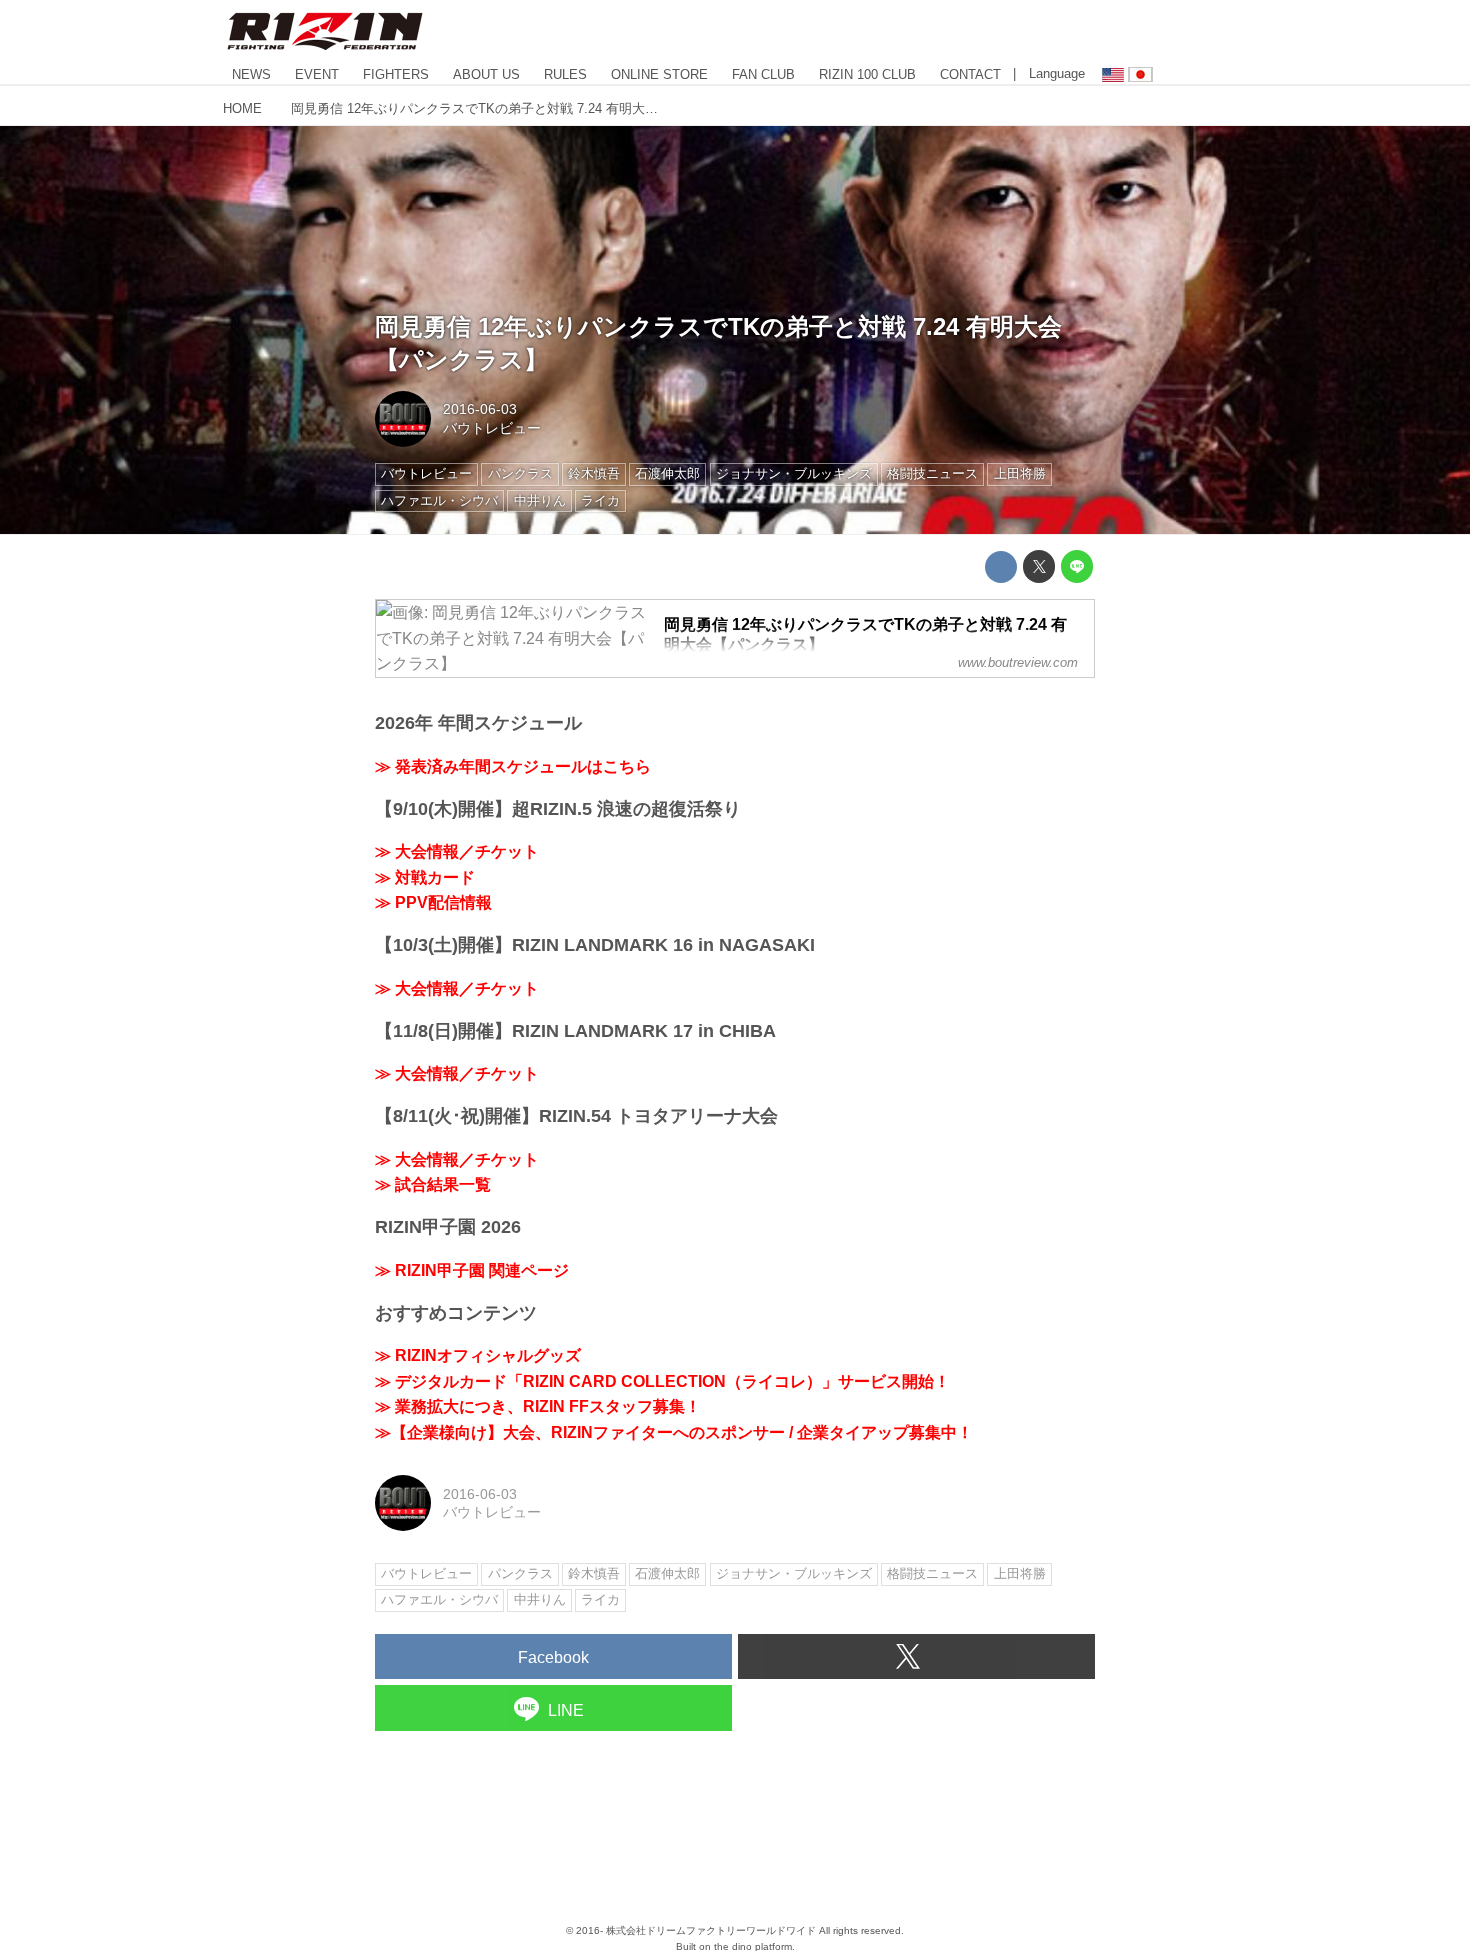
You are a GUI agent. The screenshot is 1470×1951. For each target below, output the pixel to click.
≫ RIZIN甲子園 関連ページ (472, 1270)
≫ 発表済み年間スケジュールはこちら (513, 766)
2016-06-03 (480, 409)
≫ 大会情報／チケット (457, 851)
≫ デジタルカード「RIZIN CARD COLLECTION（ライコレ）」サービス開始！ (662, 1381)
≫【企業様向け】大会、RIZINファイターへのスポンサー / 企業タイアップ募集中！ (674, 1432)
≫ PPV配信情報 (433, 902)
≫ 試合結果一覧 (433, 1184)
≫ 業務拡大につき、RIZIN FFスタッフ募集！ (538, 1406)
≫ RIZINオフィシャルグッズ (478, 1355)
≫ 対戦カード (425, 877)
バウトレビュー (492, 428)
